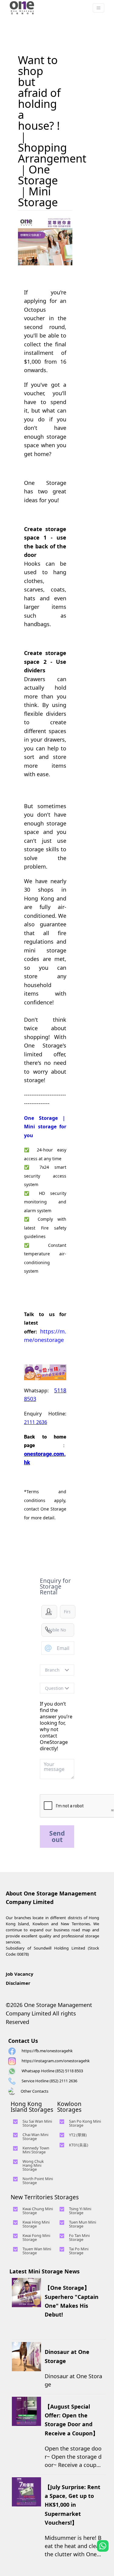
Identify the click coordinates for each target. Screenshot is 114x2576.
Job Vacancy (20, 1974)
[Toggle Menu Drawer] (98, 8)
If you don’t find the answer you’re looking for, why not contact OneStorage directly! (56, 1726)
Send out (57, 1836)
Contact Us (23, 2041)
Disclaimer (18, 1983)
